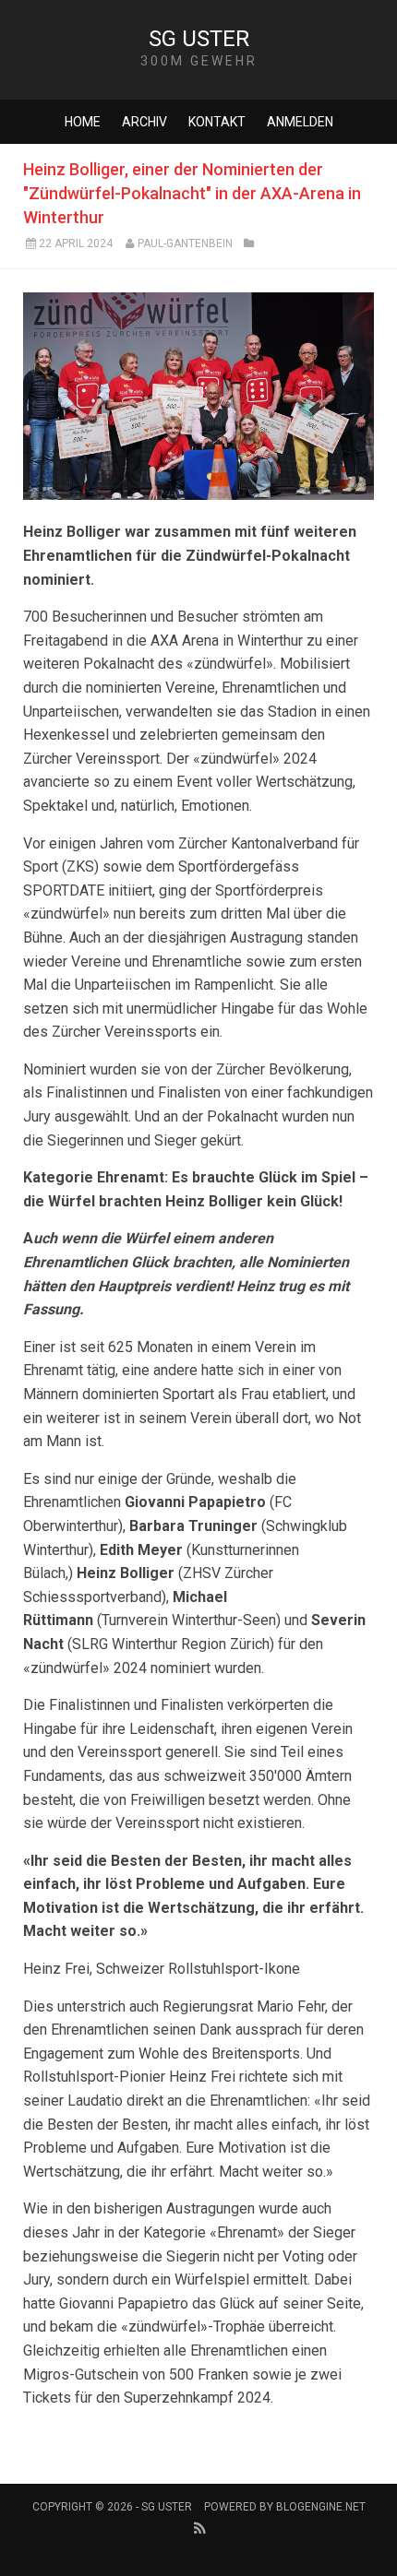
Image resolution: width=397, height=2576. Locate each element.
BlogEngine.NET (321, 2507)
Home (83, 122)
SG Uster (199, 39)
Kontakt (217, 122)
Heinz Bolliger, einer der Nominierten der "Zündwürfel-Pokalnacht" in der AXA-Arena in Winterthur (192, 193)
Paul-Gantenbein (185, 243)
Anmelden (300, 122)
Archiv (144, 122)
